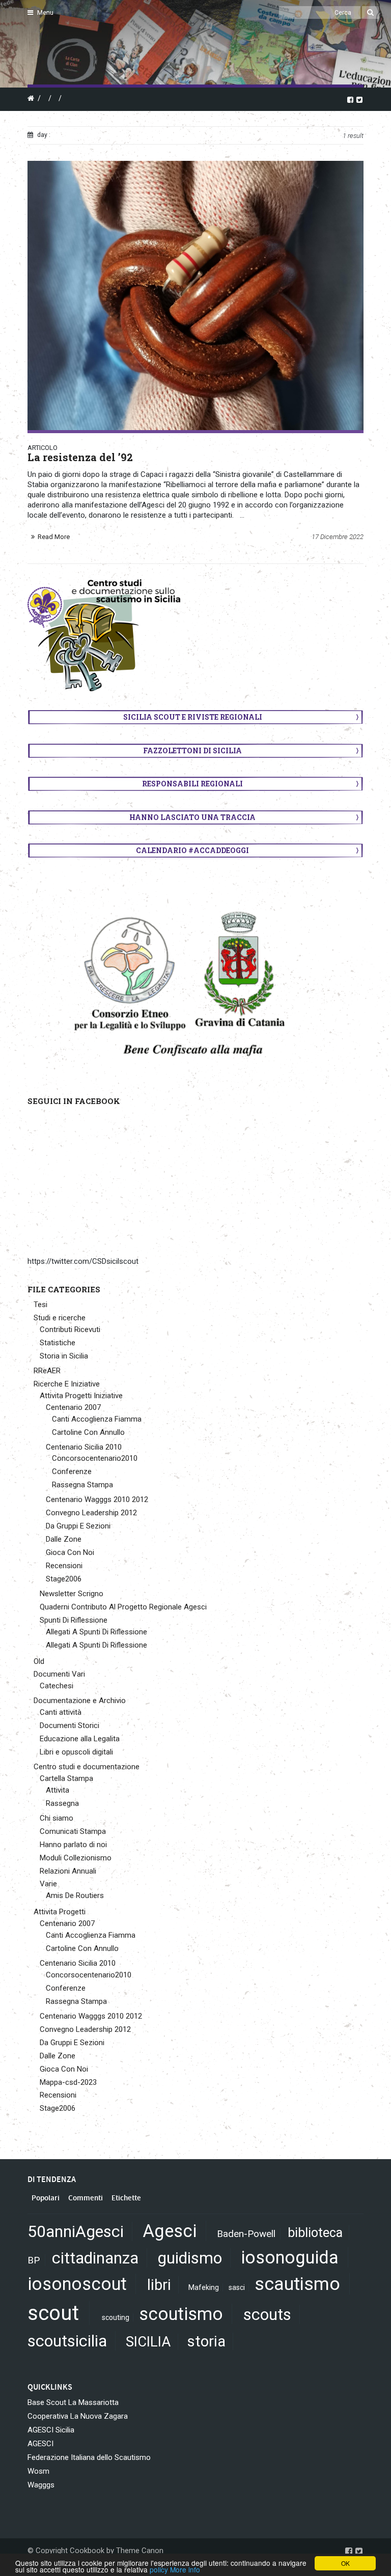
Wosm (38, 2471)
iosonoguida (290, 2257)
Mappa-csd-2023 (68, 2082)
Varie (48, 1884)
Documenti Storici (69, 1725)
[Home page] (39, 46)
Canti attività (61, 1712)
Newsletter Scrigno (72, 1594)
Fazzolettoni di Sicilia (192, 751)
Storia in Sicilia (64, 1356)
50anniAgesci (76, 2231)
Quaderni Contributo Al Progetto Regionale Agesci (123, 1607)
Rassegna (62, 1803)
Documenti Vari (59, 1674)
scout (53, 2313)
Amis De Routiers (75, 1895)
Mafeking (204, 2287)
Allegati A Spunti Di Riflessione (96, 1632)
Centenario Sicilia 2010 (84, 1447)
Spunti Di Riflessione (74, 1620)
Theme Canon (140, 2551)
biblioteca (315, 2233)
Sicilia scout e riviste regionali (193, 717)
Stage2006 (64, 1579)
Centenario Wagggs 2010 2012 (97, 1499)
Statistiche (58, 1343)
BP (34, 2260)
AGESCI (40, 2444)
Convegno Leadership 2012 (91, 1513)
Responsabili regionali (192, 784)
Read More (54, 537)
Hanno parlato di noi (73, 1845)
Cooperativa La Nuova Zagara (78, 2416)
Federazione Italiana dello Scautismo (89, 2457)
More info (185, 2569)
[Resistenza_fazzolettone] (195, 295)
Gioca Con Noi (70, 1552)
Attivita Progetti (60, 1912)
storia (206, 2341)
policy (159, 2569)
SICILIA (148, 2342)
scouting (116, 2317)
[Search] (370, 12)
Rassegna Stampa (82, 1485)
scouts (267, 2314)
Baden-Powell (246, 2234)
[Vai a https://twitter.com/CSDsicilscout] (359, 99)
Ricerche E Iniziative (67, 1384)
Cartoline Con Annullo (88, 1432)
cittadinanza (95, 2258)
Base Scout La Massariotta (73, 2402)
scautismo (297, 2284)
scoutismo (181, 2314)
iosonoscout (77, 2284)
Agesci (170, 2231)
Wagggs (41, 2485)
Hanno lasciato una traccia (192, 817)
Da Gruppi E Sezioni (78, 1526)
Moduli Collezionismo (76, 1858)
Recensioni (64, 1566)
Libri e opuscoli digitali (76, 1752)
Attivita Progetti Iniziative (81, 1396)
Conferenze (72, 1471)
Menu (45, 12)
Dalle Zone (64, 1539)
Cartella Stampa (66, 1778)
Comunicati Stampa (73, 1831)
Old (39, 1661)
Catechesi (57, 1686)
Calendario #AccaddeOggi (192, 850)
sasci (237, 2287)
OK (345, 2563)
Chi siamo (57, 1818)
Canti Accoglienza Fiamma (97, 1419)
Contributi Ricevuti (70, 1329)
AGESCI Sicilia (51, 2430)
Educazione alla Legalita (80, 1739)
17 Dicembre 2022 (338, 537)
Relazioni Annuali (68, 1871)
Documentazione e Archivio (80, 1701)
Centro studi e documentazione (87, 1767)
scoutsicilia (67, 2341)
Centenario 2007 (73, 1407)
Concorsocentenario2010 (95, 1458)
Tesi (40, 1305)
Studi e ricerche (60, 1318)
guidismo (190, 2258)
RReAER (47, 1371)
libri (159, 2285)
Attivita (58, 1790)
